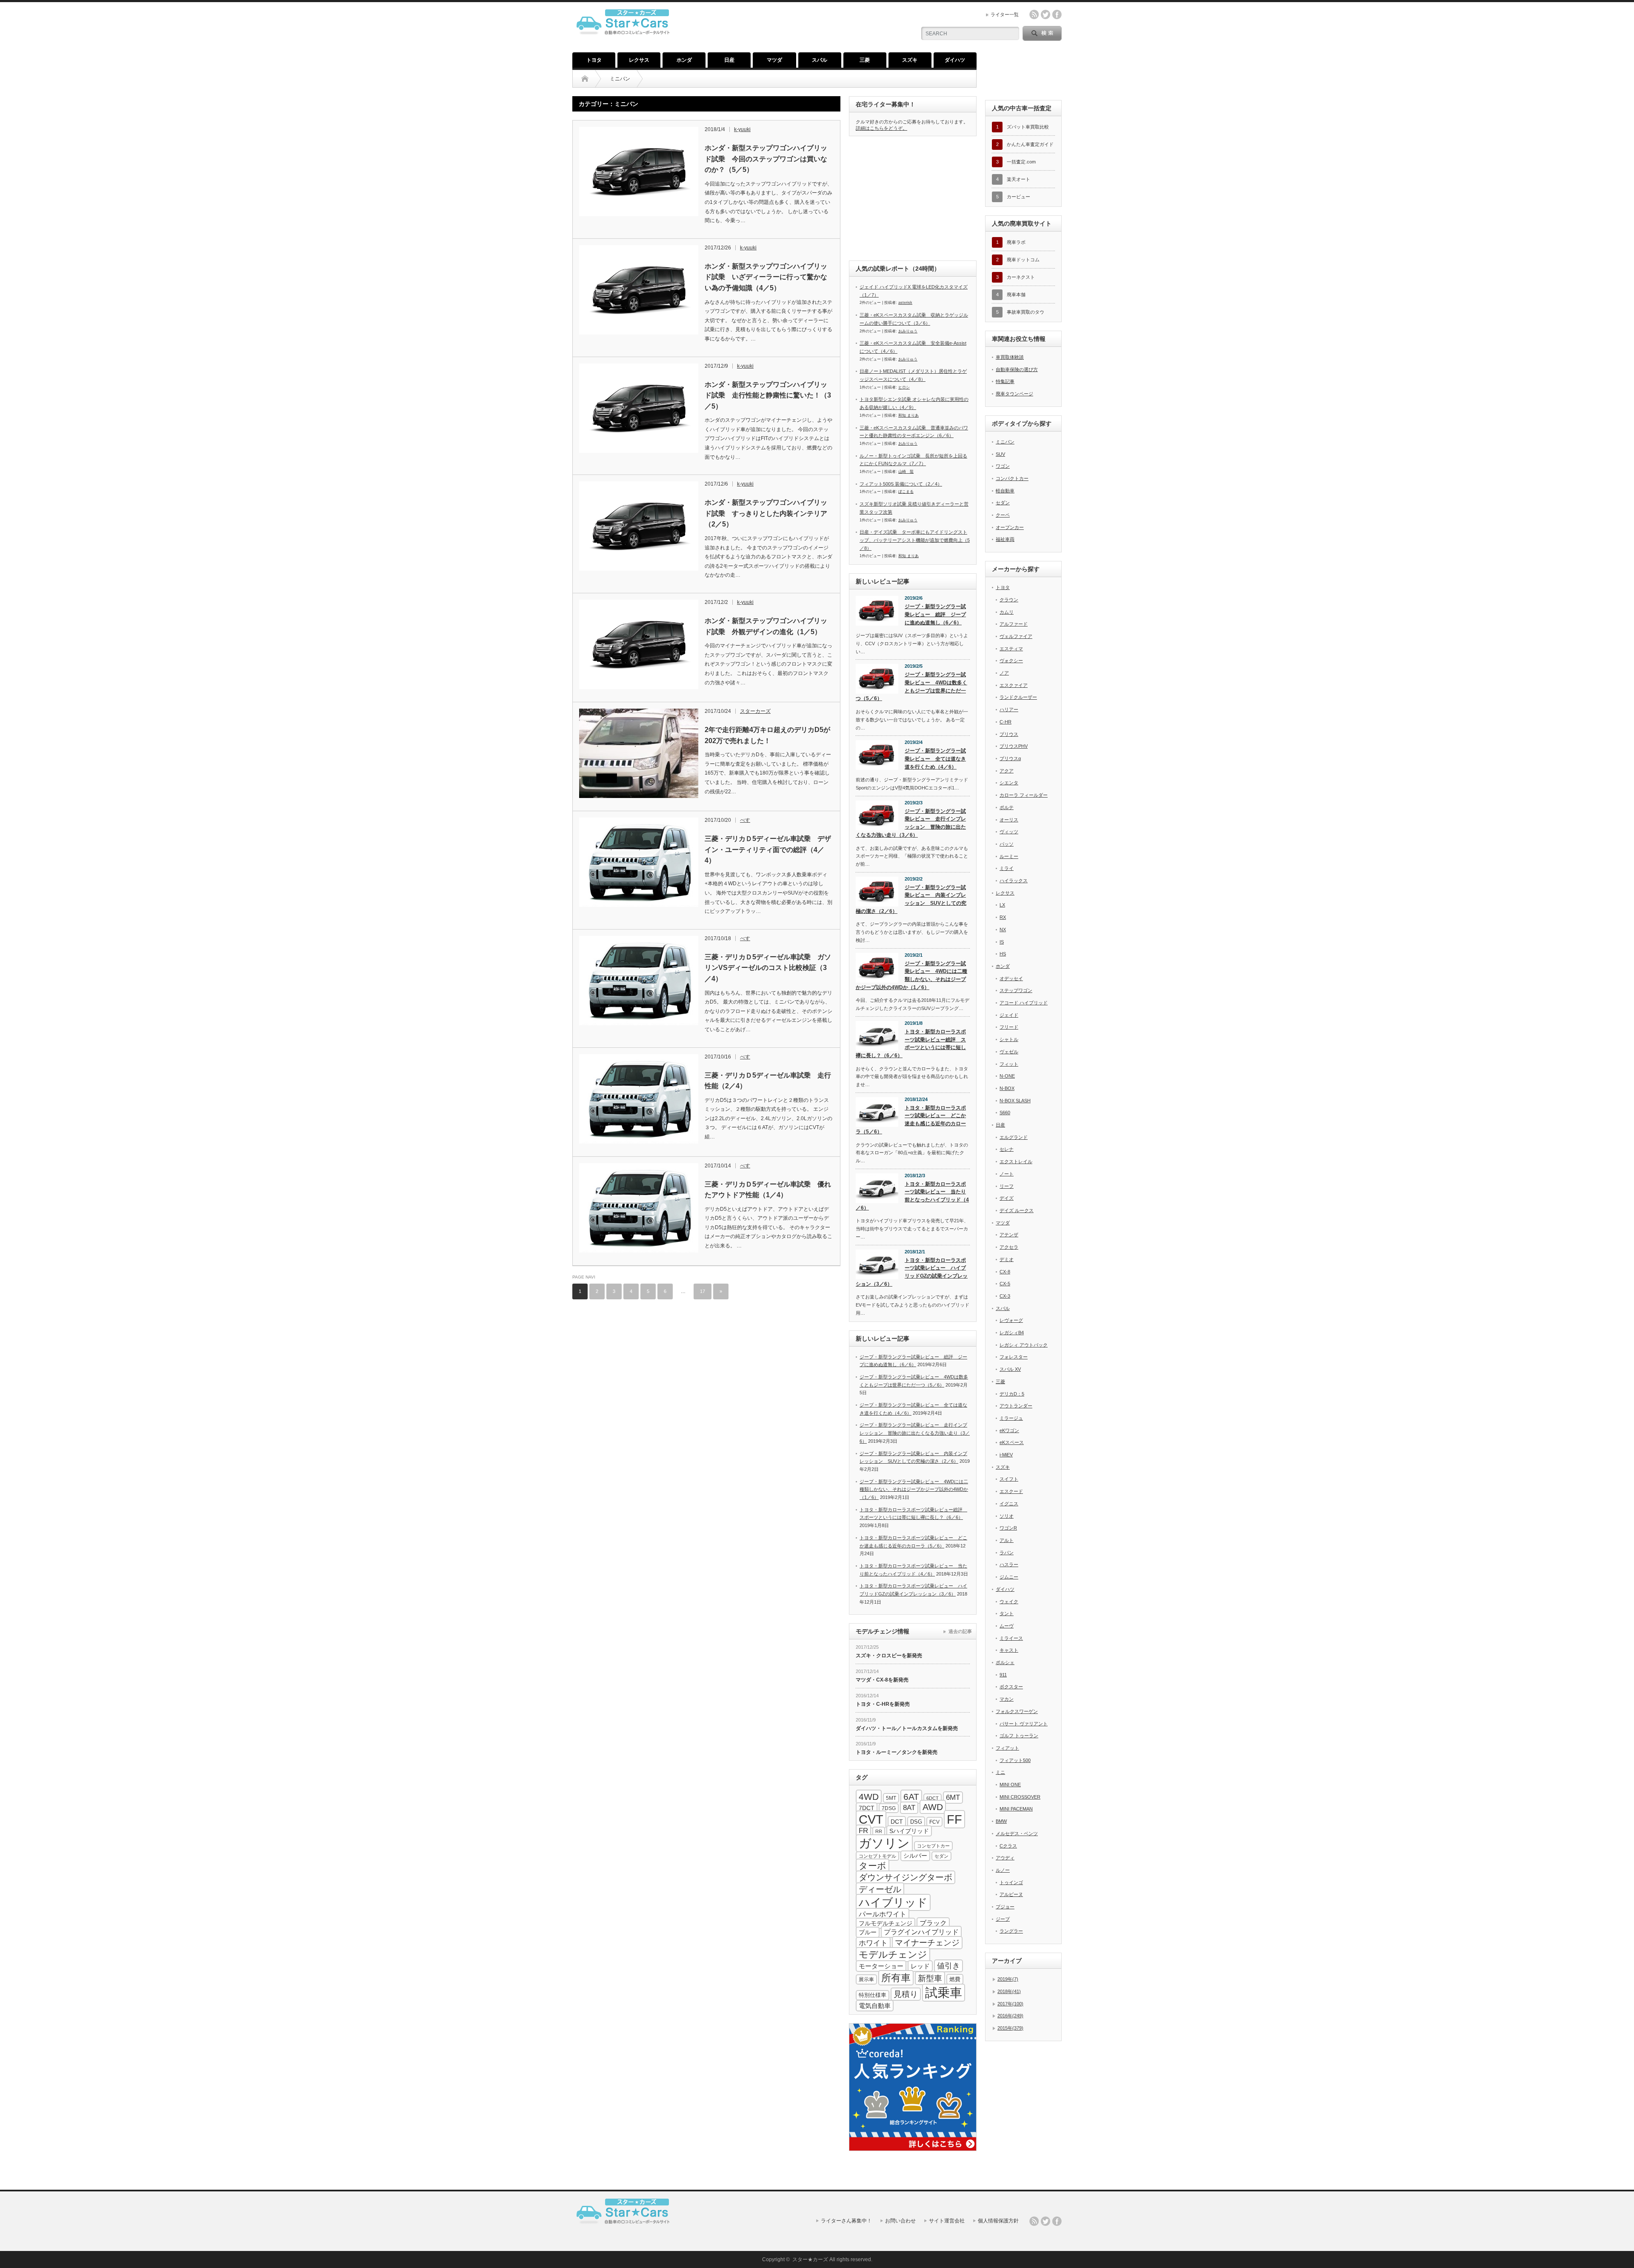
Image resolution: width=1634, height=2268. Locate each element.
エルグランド (1014, 1137)
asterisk (905, 303)
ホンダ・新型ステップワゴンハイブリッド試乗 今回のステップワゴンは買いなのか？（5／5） (766, 159)
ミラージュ (1011, 1418)
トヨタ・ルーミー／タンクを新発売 (897, 1752)
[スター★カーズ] (626, 40)
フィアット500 (1015, 1760)
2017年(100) (1010, 2004)
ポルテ (1007, 807)
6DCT (933, 1798)
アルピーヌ (1011, 1894)
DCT (897, 1822)
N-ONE (1007, 1076)
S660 (1005, 1113)
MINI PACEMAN (1016, 1809)
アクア (1007, 771)
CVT (871, 1819)
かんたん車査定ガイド (1030, 144)
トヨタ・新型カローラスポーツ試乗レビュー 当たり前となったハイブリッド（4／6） (912, 1196)
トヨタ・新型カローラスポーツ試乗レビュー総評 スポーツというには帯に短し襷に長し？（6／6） (911, 1044)
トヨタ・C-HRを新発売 (883, 1704)
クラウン (1009, 600)
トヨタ (594, 60)
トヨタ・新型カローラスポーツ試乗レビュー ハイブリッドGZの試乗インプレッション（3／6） (912, 1272)
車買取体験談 (1010, 357)
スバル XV (1010, 1369)
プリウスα (1010, 758)
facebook (1057, 14)
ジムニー (1009, 1577)
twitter (1046, 14)
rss (1034, 14)
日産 (729, 60)
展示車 (866, 1979)
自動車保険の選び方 (1017, 369)
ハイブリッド (893, 1902)
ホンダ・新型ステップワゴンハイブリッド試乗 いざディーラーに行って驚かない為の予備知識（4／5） (766, 277)
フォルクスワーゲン (1017, 1711)
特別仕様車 (873, 1995)
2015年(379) (1010, 2028)
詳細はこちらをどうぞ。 (881, 128)
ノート (1007, 1174)
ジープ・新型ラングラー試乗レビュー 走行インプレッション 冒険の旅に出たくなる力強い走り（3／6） (911, 823)
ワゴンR (1008, 1528)
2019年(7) (1008, 1979)
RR (879, 1831)
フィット (1009, 1064)
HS (1003, 954)
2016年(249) (1010, 2016)
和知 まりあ (908, 415)
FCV (934, 1822)
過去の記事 (960, 1631)
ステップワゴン (1016, 990)
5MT (891, 1798)
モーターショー (881, 1966)
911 (1003, 1675)
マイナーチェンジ (927, 1943)
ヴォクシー (1011, 661)
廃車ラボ (1016, 242)
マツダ (774, 60)
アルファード (1014, 624)
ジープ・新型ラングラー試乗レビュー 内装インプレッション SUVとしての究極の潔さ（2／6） (911, 899)
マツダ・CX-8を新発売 (882, 1680)
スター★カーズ (810, 2259)
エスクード (1011, 1491)
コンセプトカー (933, 1846)
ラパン (1007, 1553)
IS (1002, 942)
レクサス (639, 60)
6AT (911, 1797)
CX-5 (1005, 1284)
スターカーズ (755, 711)
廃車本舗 (1016, 295)
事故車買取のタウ (1026, 312)
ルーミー (1009, 856)
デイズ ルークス (1017, 1210)
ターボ (873, 1866)
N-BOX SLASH (1015, 1101)
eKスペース (1012, 1442)
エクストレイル (1016, 1161)
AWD (933, 1807)
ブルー (868, 1932)
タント (1007, 1613)
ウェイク (1009, 1602)
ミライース (1011, 1638)
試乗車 (944, 1993)
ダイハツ (955, 60)
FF (954, 1819)
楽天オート (1018, 179)
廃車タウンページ (1014, 394)
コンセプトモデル (877, 1856)
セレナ (1007, 1149)
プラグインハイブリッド (921, 1932)
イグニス (1009, 1504)
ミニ (1000, 1772)
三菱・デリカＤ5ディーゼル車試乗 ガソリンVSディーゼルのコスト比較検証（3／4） (768, 968)
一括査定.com (1021, 162)
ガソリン (884, 1843)
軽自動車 (1005, 491)
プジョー (1005, 1907)
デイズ (1007, 1198)
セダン (941, 1856)
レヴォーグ (1011, 1320)
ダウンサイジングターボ (906, 1877)
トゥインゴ (1011, 1882)
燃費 (955, 1979)
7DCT (867, 1808)
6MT (953, 1798)
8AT (909, 1808)
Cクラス (1008, 1846)
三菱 (865, 60)
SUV (1000, 454)
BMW (1001, 1821)
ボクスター (1011, 1687)
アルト (1007, 1540)
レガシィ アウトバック (1024, 1345)
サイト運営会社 (947, 2221)
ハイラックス (1014, 881)
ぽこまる (906, 492)
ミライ (1007, 868)
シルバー (915, 1856)
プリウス (1009, 734)
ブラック (933, 1923)
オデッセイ (1011, 978)
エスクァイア (1014, 685)
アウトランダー (1016, 1406)
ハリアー (1009, 709)
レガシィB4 (1012, 1333)
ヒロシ (904, 387)
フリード (1009, 1027)
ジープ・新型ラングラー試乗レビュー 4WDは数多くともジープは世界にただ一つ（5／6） (911, 686)
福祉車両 (1005, 539)
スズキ (910, 60)
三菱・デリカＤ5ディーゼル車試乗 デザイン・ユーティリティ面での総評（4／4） (768, 849)
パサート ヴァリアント (1024, 1724)
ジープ (1003, 1919)
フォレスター (1014, 1357)
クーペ (1003, 515)
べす (745, 820)
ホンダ (684, 60)
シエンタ (1009, 783)
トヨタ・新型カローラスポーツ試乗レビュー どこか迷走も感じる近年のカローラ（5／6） (911, 1120)
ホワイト (873, 1943)
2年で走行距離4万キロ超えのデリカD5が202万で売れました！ (767, 735)
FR (863, 1831)
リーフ (1007, 1186)
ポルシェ (1005, 1662)
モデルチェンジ (893, 1955)
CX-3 (1005, 1296)
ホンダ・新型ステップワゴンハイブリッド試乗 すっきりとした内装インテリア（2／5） (766, 513)
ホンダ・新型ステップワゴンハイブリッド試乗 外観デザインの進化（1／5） (766, 626)
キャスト (1009, 1650)
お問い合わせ (900, 2221)
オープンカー (1010, 527)
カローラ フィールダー (1024, 795)
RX (1003, 917)
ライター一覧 (1005, 14)
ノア (1004, 673)
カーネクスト (1021, 277)
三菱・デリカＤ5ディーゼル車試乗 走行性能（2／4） (768, 1081)
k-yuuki (742, 129)
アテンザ (1009, 1235)
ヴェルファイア (1016, 636)
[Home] (585, 79)
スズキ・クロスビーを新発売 (889, 1656)
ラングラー (1011, 1931)
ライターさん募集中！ (846, 2221)
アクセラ (1009, 1247)
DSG (916, 1822)
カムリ (1007, 612)
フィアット (1007, 1748)
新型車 (930, 1978)
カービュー (1018, 197)
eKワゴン (1009, 1430)
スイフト (1009, 1479)
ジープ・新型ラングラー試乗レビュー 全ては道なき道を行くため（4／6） (935, 759)
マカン (1007, 1699)
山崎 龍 (906, 472)
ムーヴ (1007, 1626)
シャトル (1009, 1039)
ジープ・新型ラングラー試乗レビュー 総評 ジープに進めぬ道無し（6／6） (935, 614)
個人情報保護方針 (998, 2221)
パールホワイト (883, 1914)
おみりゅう (908, 331)
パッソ (1007, 844)
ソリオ (1007, 1516)
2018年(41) (1009, 1991)
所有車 (896, 1978)
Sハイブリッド (909, 1831)
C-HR (1006, 722)
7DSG (889, 1808)
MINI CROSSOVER (1020, 1797)
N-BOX (1007, 1088)
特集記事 (1005, 381)
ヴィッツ (1009, 832)
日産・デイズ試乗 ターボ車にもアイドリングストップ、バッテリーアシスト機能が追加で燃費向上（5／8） (915, 540)
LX (1002, 905)
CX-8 (1005, 1272)
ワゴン (1003, 466)
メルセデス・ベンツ (1017, 1833)
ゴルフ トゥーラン (1019, 1736)
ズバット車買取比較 (1028, 127)
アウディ (1005, 1858)
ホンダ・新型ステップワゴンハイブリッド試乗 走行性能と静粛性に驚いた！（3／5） (768, 395)
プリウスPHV (1014, 746)
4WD (869, 1797)
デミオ (1007, 1259)
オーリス (1009, 820)
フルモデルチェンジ (886, 1923)
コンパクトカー (1012, 478)
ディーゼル (880, 1889)
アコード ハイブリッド (1024, 1003)
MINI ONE (1010, 1785)
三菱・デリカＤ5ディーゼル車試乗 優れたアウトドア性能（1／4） (768, 1190)
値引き (948, 1966)
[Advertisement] (913, 198)
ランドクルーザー (1018, 697)
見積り (906, 1994)
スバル (820, 60)
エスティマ (1011, 649)
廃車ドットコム (1023, 260)
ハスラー (1009, 1564)
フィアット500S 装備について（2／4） (901, 484)
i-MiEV (1006, 1455)
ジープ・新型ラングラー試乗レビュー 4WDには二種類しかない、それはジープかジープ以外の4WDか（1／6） (911, 975)
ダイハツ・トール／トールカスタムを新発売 (907, 1728)
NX (1003, 930)
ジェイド (1009, 1015)
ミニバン (1005, 442)
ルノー (1003, 1870)
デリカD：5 (1012, 1394)
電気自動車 (875, 2006)
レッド (920, 1966)
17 (703, 1291)
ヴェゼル (1009, 1052)
